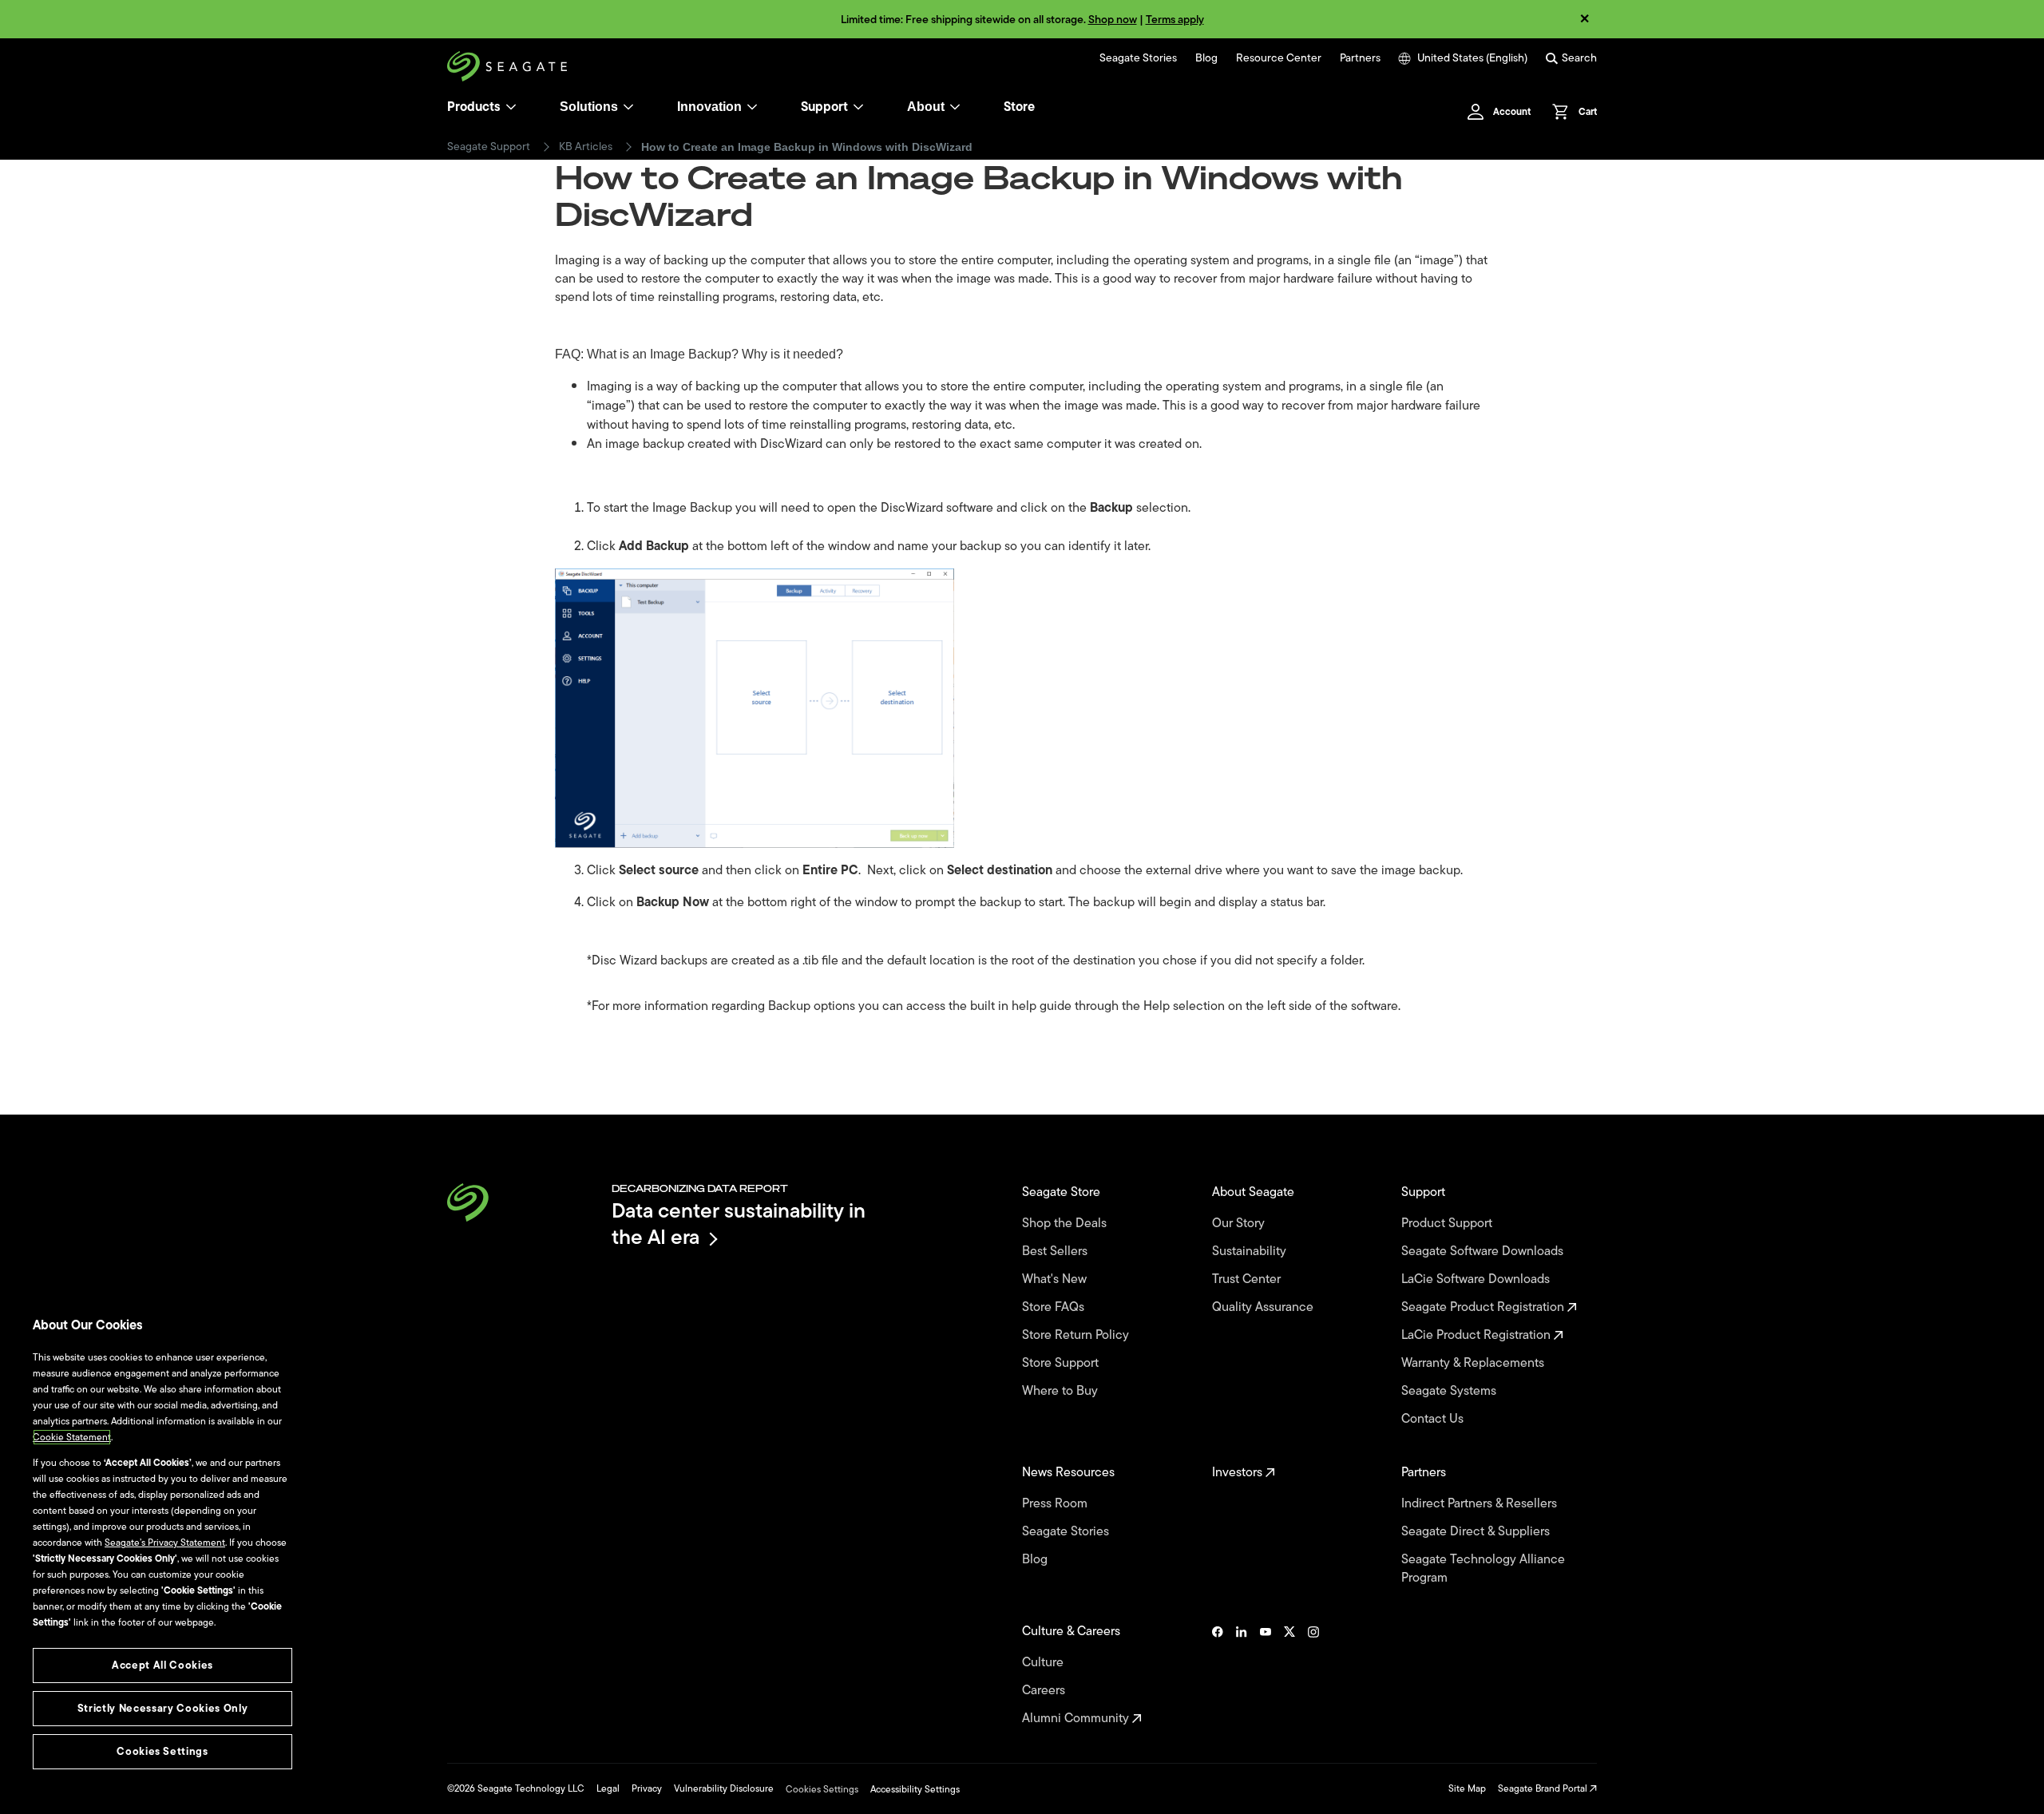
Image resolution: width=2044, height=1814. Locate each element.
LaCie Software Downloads (1477, 1279)
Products (474, 107)
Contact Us (1434, 1419)
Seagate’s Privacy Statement (165, 1543)
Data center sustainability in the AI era (739, 1224)
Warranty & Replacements (1474, 1363)
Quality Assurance (1264, 1307)
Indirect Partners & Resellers (1481, 1504)
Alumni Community (1077, 1719)
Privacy (647, 1788)
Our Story (1240, 1224)
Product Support (1448, 1224)
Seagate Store (1063, 1192)
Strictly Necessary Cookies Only (162, 1708)
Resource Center (1279, 58)
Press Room (1056, 1504)
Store (1019, 107)
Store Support (1062, 1363)
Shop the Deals (1068, 1224)
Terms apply (1175, 20)
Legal (608, 1788)
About (926, 107)
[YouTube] (1266, 1675)
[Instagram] (1313, 1675)
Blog (1206, 58)
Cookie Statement (72, 1437)
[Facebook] (1218, 1675)
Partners (1360, 58)
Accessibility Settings (915, 1789)
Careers (1045, 1691)
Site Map (1467, 1788)
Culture (1044, 1663)
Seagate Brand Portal (1544, 1788)
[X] (1289, 1675)
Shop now (1113, 20)
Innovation (709, 107)
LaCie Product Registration (1478, 1335)
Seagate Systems (1450, 1391)
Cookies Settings (822, 1789)
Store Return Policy (1077, 1335)
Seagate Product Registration (1484, 1307)
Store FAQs (1055, 1307)
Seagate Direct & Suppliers (1477, 1532)
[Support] (858, 107)
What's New (1056, 1279)
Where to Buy (1062, 1391)
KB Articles (586, 147)
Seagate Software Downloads (1484, 1252)
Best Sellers (1056, 1252)
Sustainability (1251, 1252)
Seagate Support (489, 147)
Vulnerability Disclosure (724, 1788)
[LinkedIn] (1242, 1675)
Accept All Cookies (162, 1665)
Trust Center (1248, 1279)
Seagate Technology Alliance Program (1483, 1569)
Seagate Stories (1138, 58)
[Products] (511, 107)
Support (824, 107)
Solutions (589, 107)
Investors (1239, 1473)
